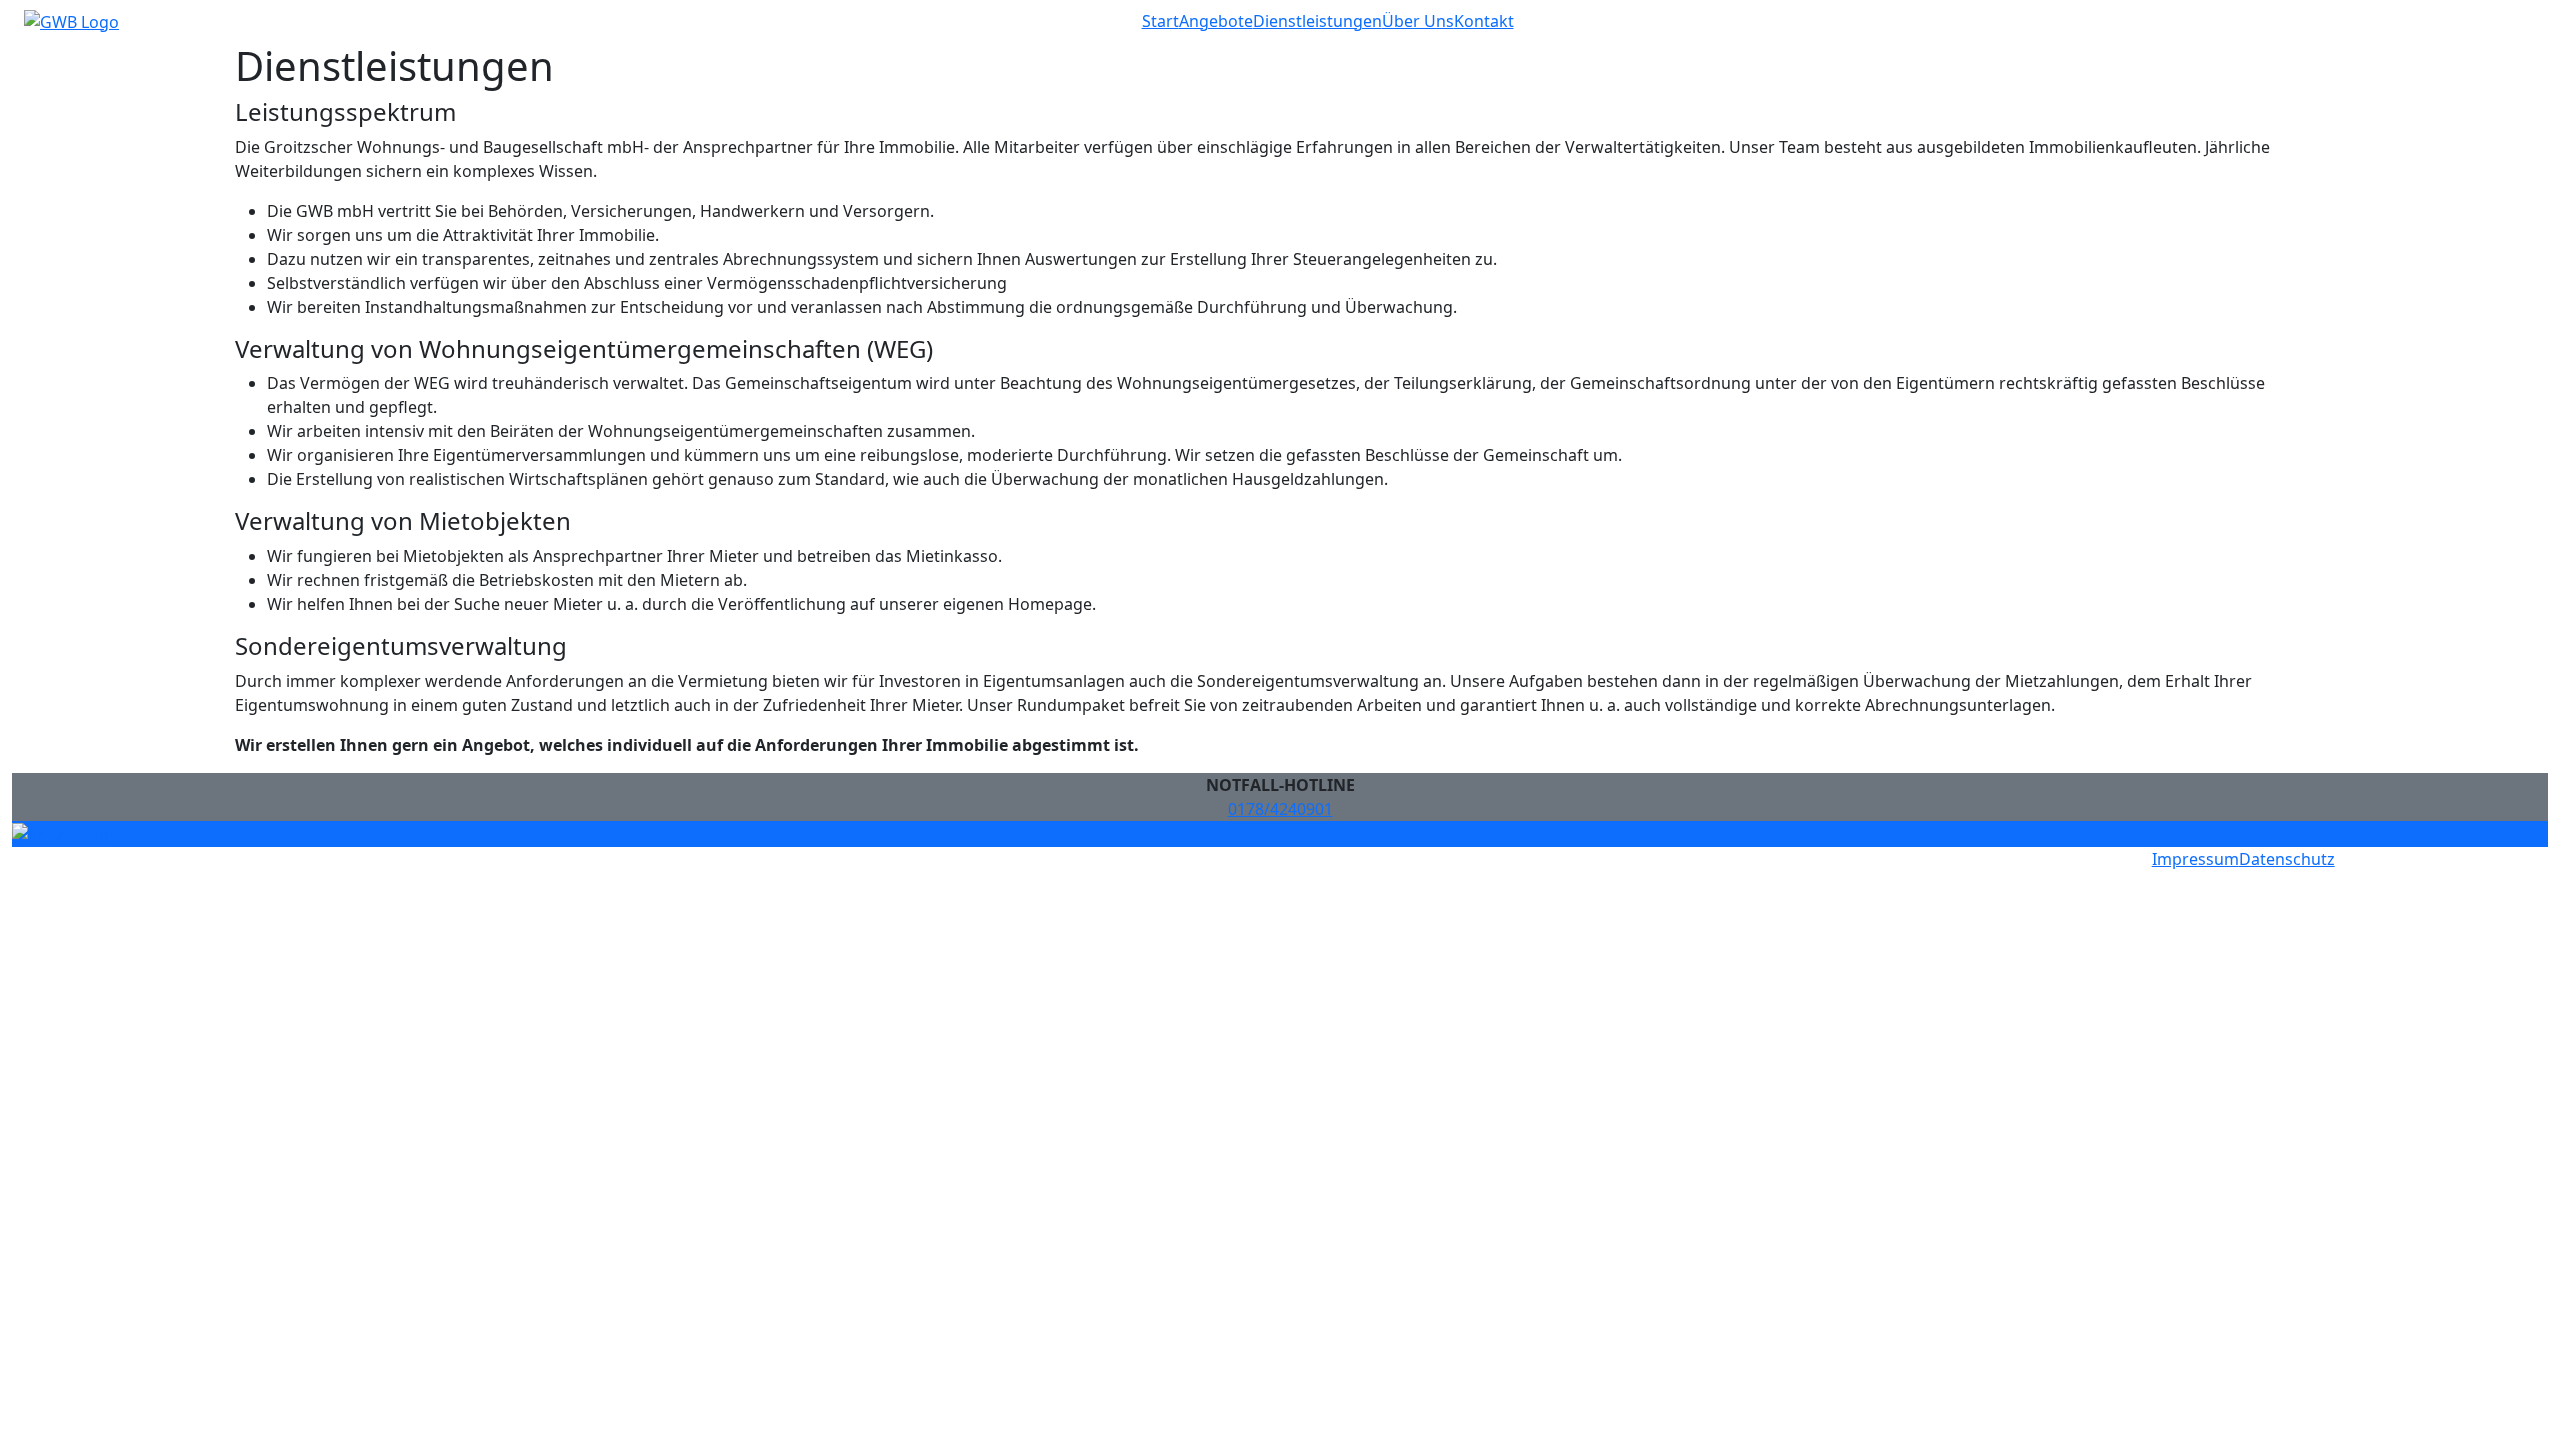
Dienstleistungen (1317, 21)
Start (1160, 21)
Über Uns (1418, 21)
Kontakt (1484, 21)
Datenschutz (2287, 859)
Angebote (1216, 21)
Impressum (2195, 859)
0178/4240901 (1280, 809)
